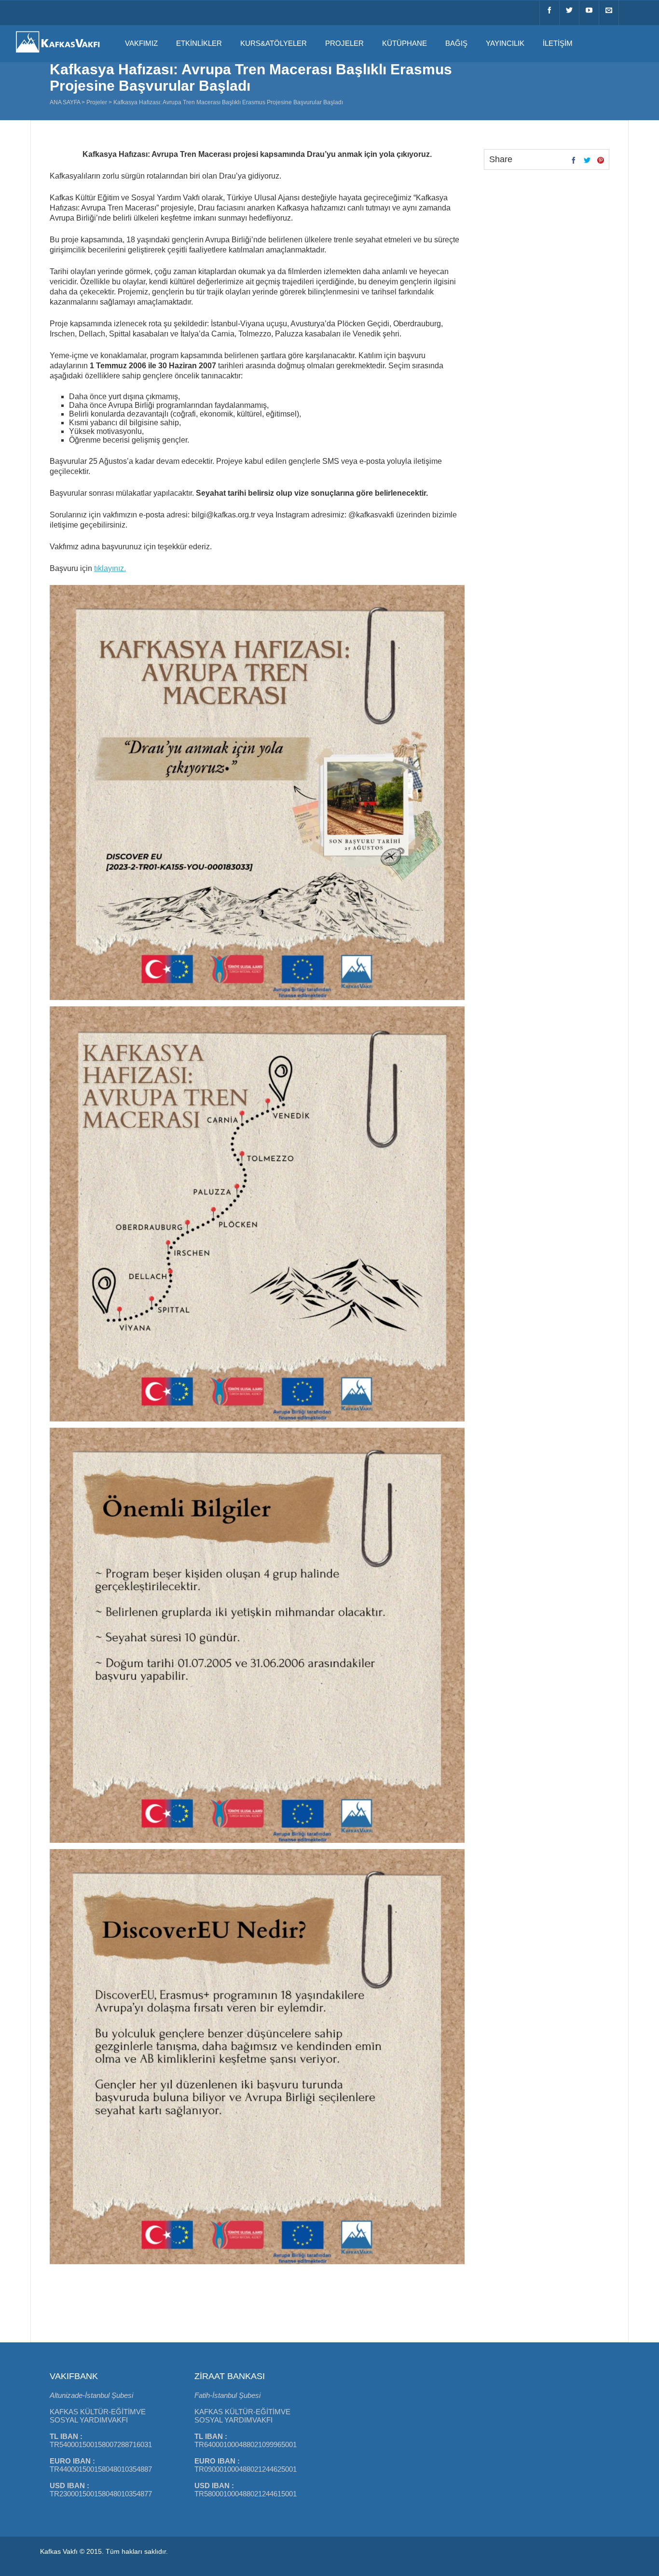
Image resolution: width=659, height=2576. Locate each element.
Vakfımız (141, 43)
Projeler (344, 43)
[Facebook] (549, 13)
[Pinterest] (601, 161)
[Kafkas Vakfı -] (58, 54)
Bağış (456, 43)
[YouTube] (589, 13)
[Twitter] (569, 13)
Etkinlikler (199, 43)
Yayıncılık (505, 43)
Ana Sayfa (65, 102)
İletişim (558, 43)
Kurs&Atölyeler (274, 43)
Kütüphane (405, 43)
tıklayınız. (110, 568)
